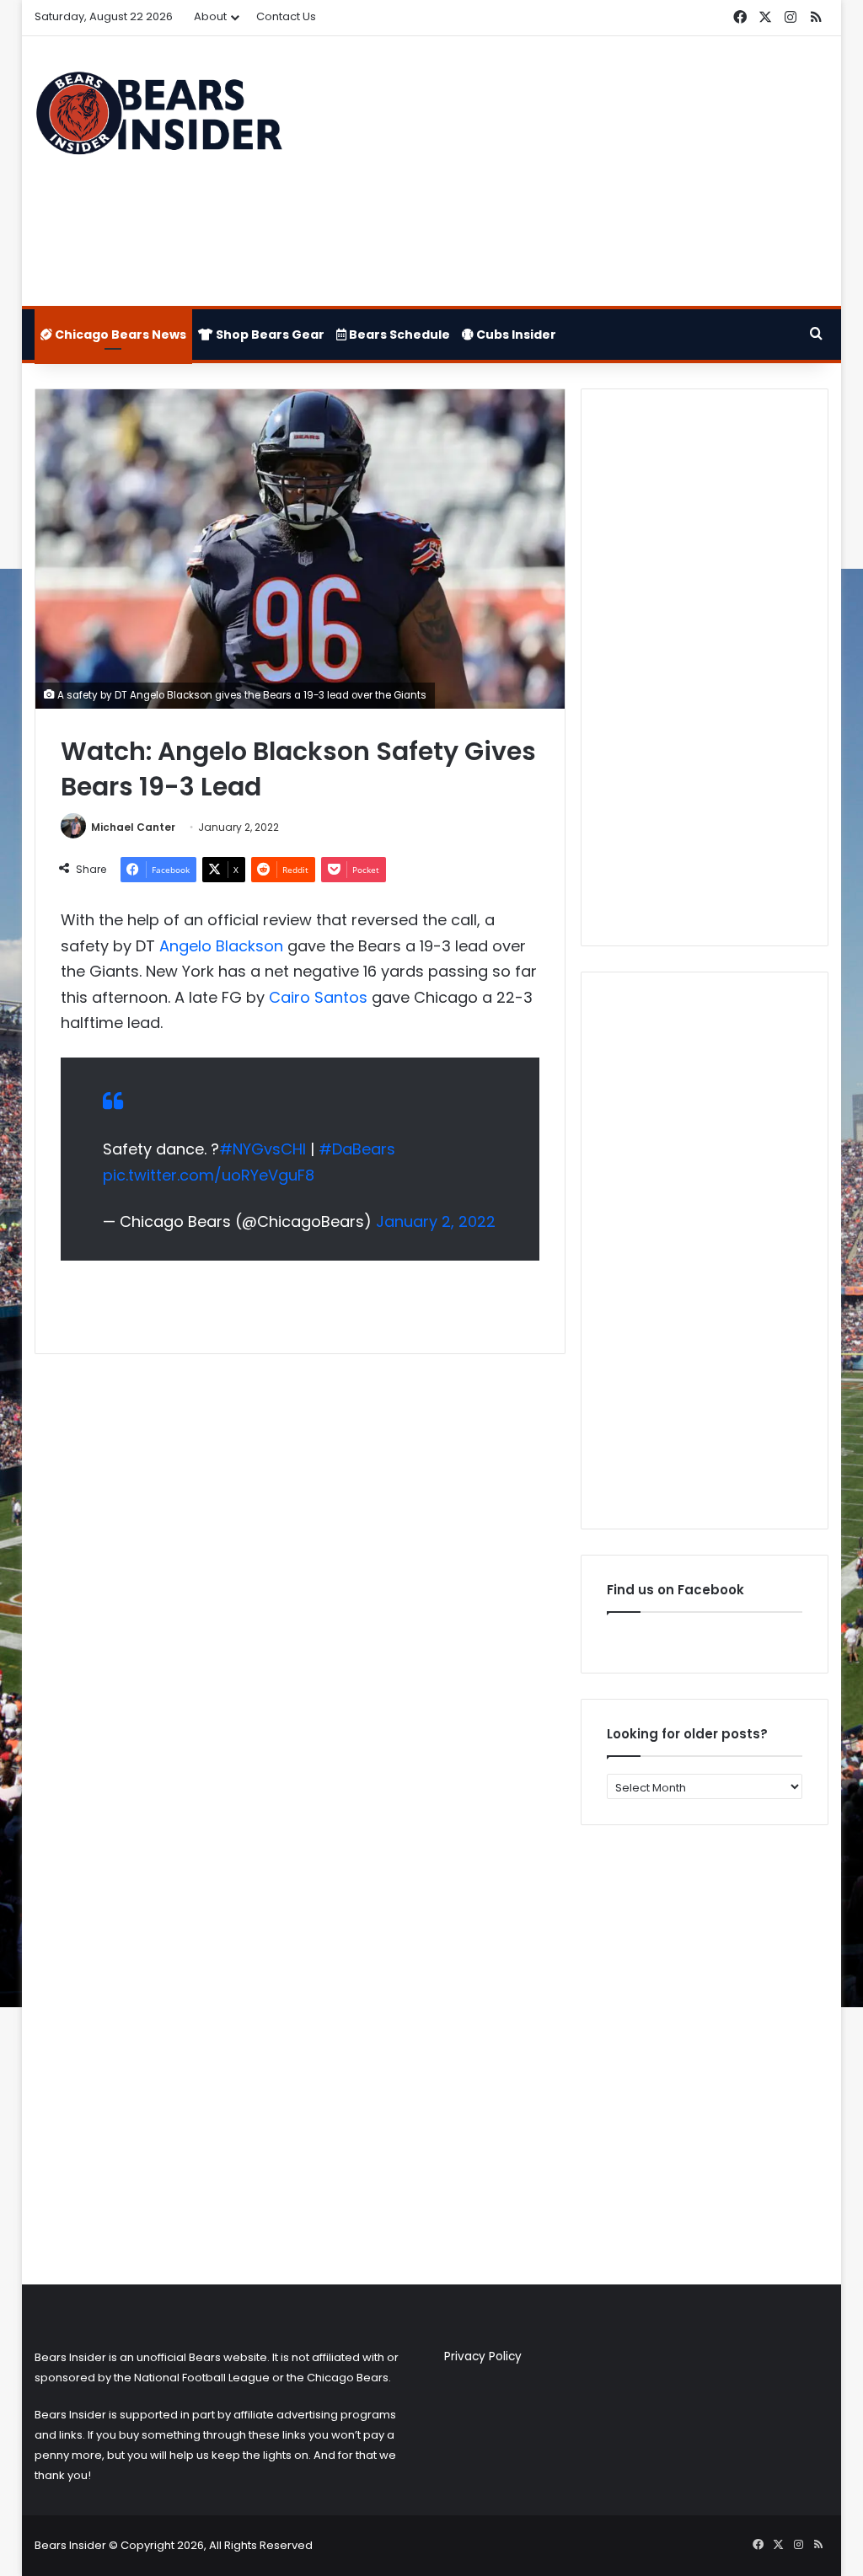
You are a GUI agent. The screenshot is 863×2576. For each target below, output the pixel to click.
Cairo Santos (318, 997)
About (210, 16)
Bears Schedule (398, 335)
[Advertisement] (568, 171)
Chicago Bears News (119, 335)
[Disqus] (300, 1590)
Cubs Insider (515, 335)
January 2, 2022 (436, 1221)
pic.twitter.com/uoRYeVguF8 (209, 1175)
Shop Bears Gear (269, 335)
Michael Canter (133, 827)
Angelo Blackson (221, 946)
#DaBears (357, 1149)
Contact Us (286, 16)
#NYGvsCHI (263, 1149)
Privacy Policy (483, 2356)
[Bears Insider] (158, 119)
